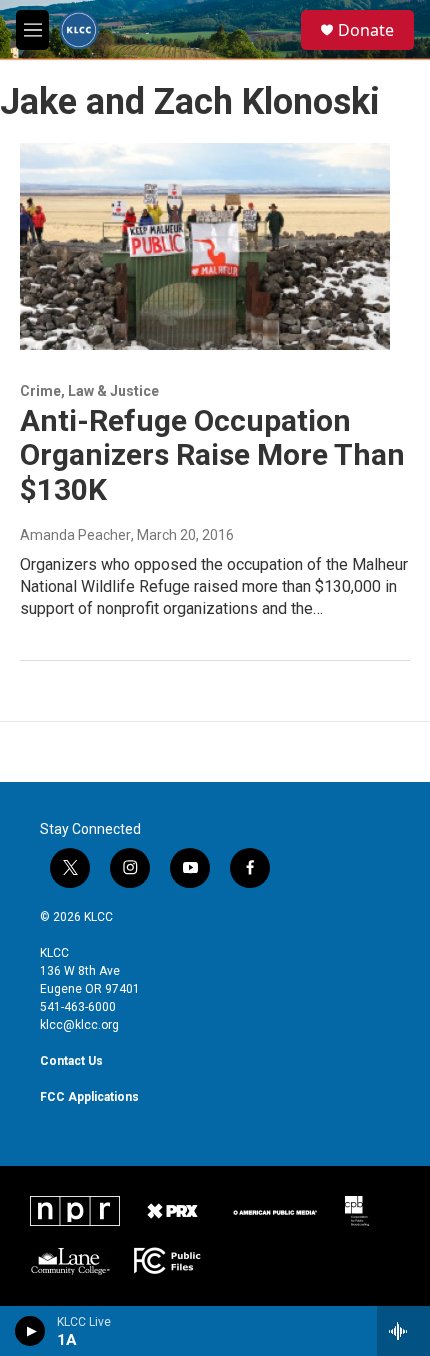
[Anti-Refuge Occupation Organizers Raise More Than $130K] (205, 246)
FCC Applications (89, 1097)
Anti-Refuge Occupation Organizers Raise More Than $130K (212, 455)
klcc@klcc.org (79, 1025)
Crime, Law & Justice (89, 391)
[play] (30, 1331)
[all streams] (403, 1331)
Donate (366, 30)
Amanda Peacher (75, 535)
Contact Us (71, 1061)
